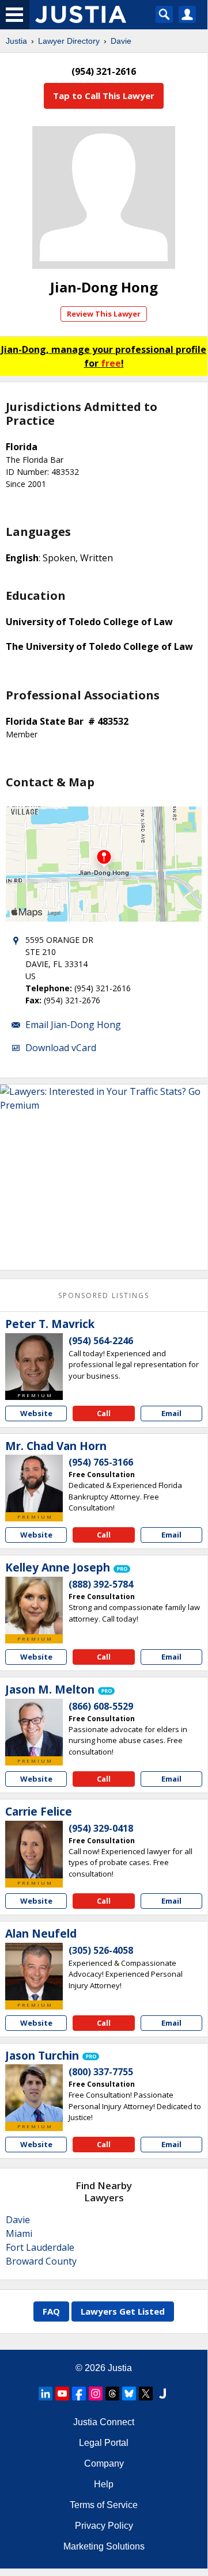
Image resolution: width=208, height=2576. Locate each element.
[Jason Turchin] (34, 2093)
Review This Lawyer (104, 314)
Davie (121, 41)
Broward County (41, 2261)
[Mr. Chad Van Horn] (34, 1483)
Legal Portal (104, 2443)
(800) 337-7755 (101, 2072)
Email (171, 1413)
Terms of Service (104, 2505)
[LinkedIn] (46, 2394)
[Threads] (112, 2394)
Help (104, 2484)
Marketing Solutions (104, 2546)
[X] (146, 2394)
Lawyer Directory (69, 41)
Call (104, 1413)
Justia (16, 41)
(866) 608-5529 (101, 1706)
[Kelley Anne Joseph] (34, 1605)
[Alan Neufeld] (34, 1972)
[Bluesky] (129, 2394)
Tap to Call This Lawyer (104, 96)
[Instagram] (96, 2394)
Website (36, 1413)
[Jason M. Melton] (34, 1728)
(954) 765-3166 (101, 1462)
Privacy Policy (104, 2526)
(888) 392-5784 (101, 1584)
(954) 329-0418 (101, 1828)
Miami (19, 2233)
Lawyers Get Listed (123, 2311)
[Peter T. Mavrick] (34, 1362)
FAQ (51, 2311)
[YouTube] (62, 2394)
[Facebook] (79, 2394)
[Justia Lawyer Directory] (162, 2394)
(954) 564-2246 (101, 1341)
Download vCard (61, 1048)
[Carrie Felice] (34, 1850)
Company (104, 2463)
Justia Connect (104, 2422)
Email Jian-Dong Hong (73, 1025)
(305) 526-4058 (101, 1950)
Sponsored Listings (104, 1295)
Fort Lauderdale (40, 2247)
